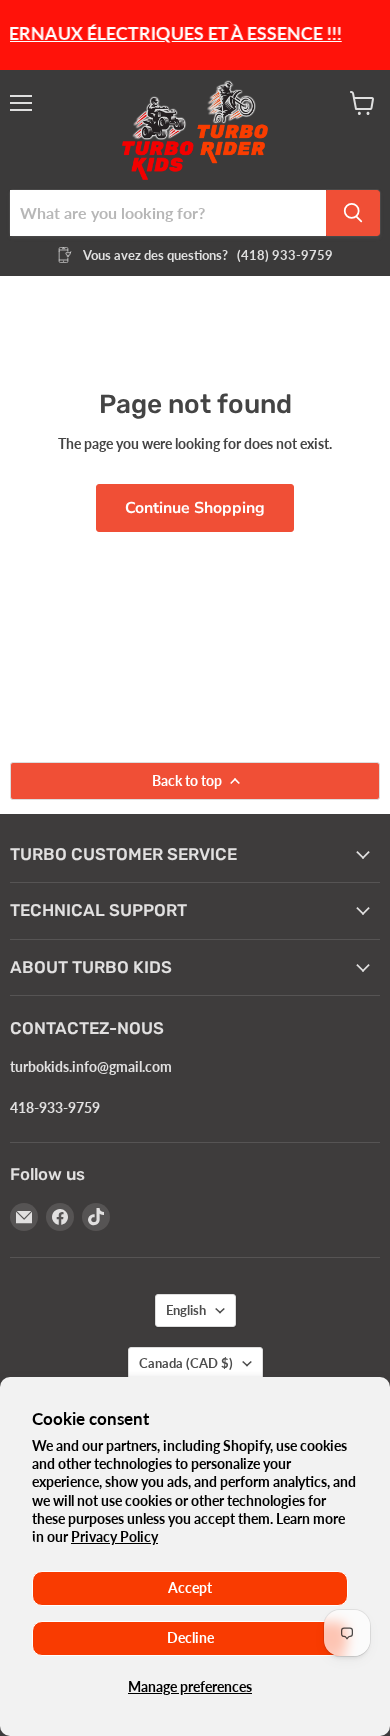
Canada (186, 1363)
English (186, 1310)
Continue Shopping (195, 508)
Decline (190, 1637)
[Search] (353, 213)
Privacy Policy (114, 1536)
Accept (190, 1587)
